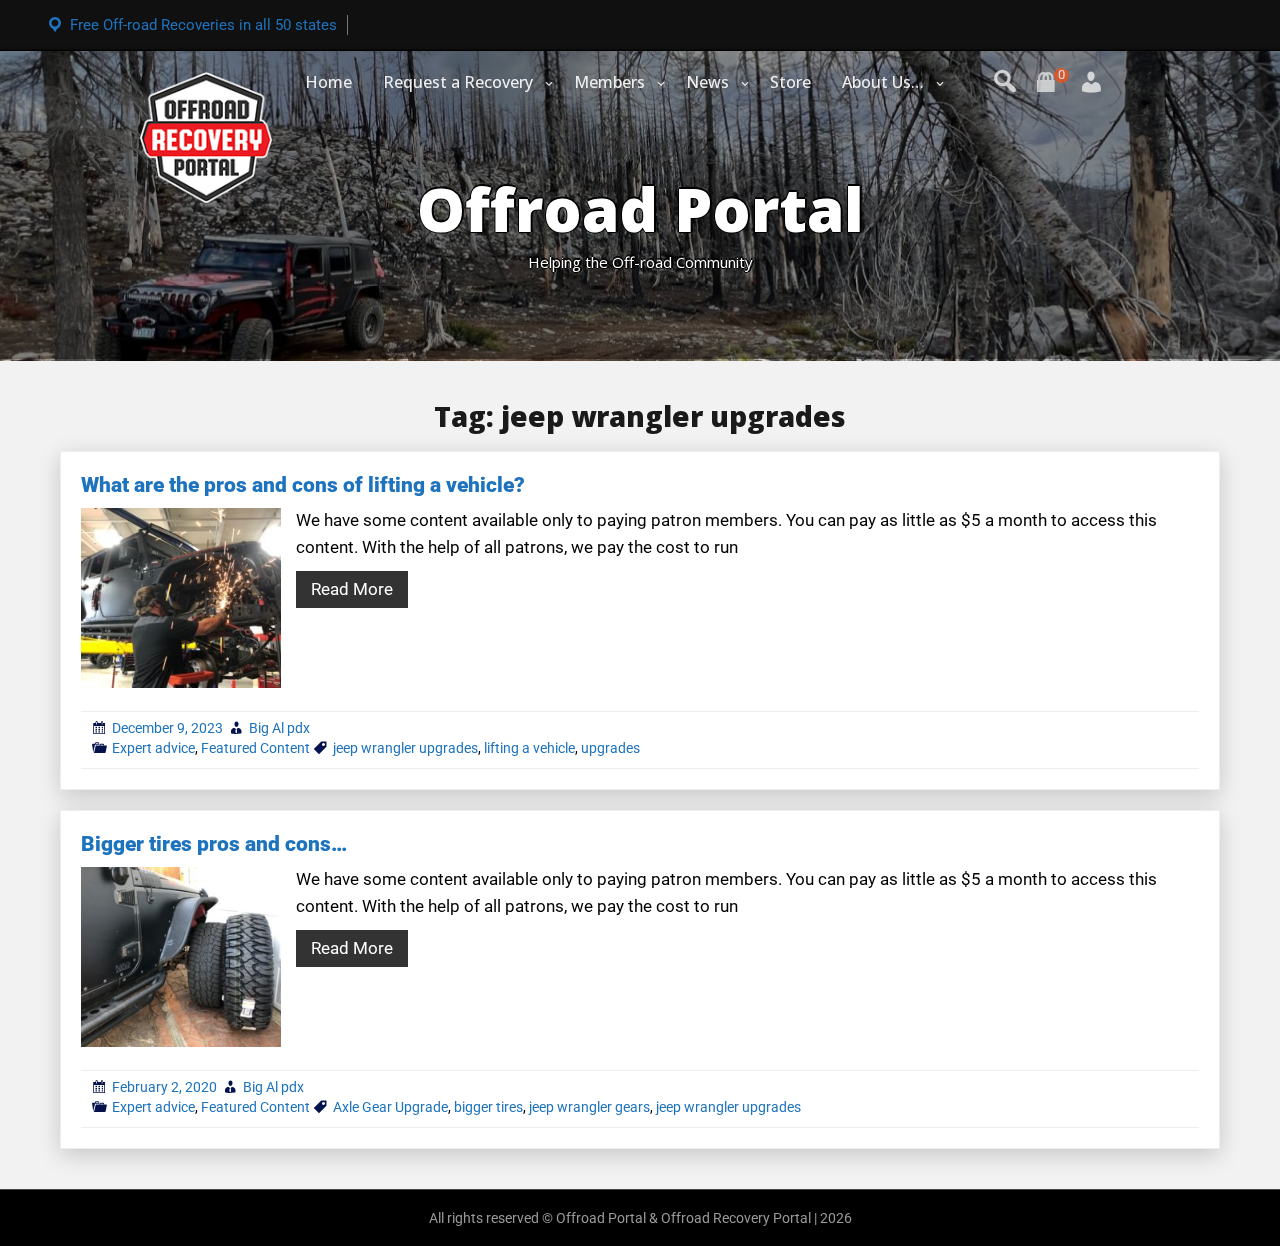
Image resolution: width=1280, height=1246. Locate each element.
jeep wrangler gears (589, 1107)
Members (609, 82)
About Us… (883, 82)
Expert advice (153, 748)
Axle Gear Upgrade (390, 1107)
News (707, 82)
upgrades (610, 748)
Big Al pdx (279, 728)
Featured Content (255, 748)
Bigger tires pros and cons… (214, 844)
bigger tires (488, 1107)
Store (790, 82)
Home (328, 82)
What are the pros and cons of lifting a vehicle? (303, 485)
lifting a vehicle (529, 748)
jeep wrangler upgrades (405, 748)
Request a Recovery (458, 82)
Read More (352, 589)
